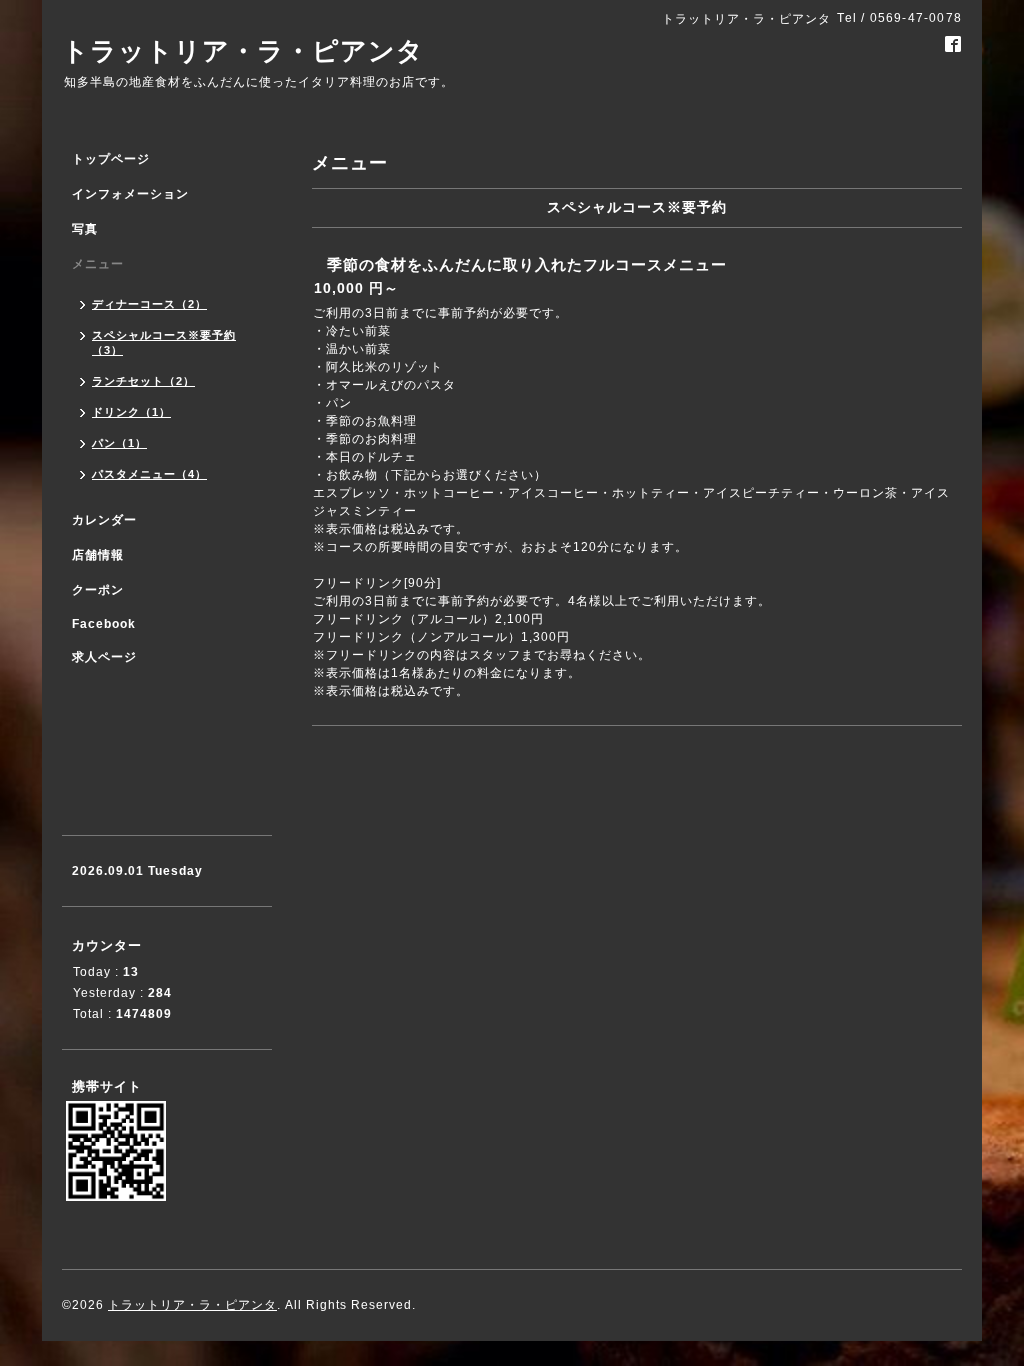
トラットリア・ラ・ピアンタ (243, 51)
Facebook (104, 624)
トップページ (111, 159)
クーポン (98, 590)
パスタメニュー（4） (149, 474)
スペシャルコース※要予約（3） (164, 342)
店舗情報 (98, 555)
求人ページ (104, 657)
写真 (85, 229)
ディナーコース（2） (149, 304)
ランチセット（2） (143, 381)
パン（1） (119, 443)
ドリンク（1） (131, 412)
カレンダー (104, 520)
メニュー (98, 264)
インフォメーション (130, 194)
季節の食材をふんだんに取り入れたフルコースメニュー (527, 264)
